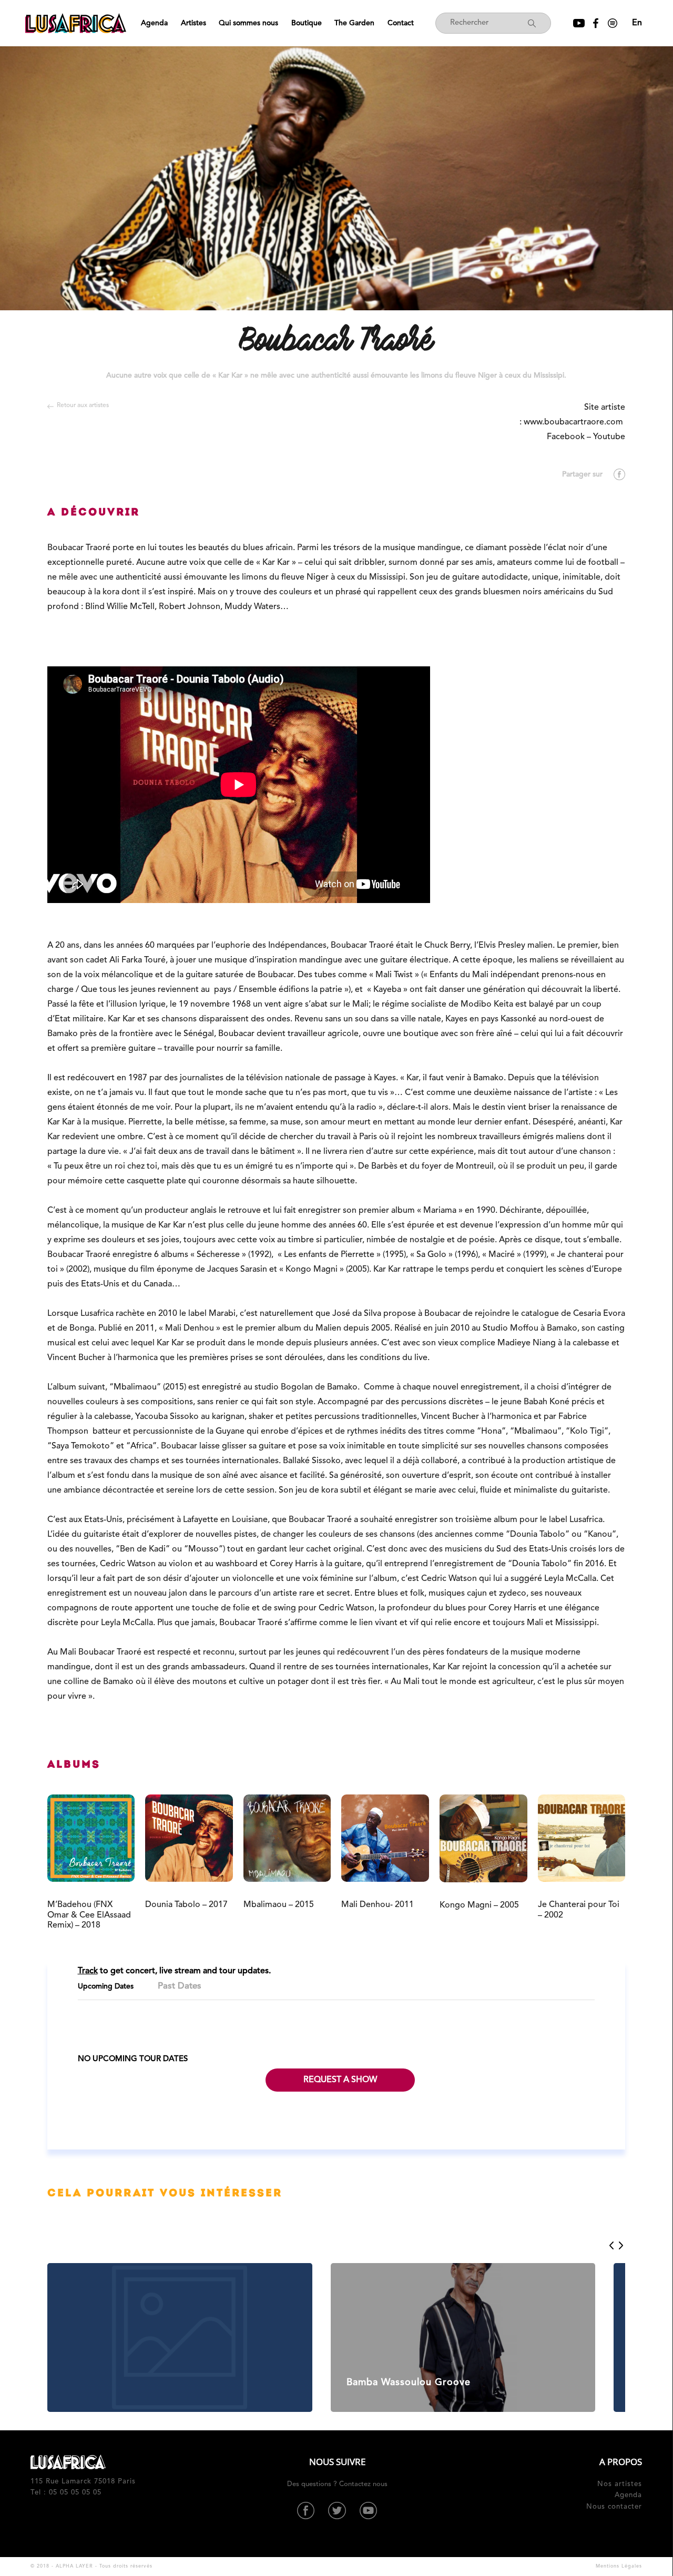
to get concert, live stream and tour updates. (174, 1971)
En (637, 23)
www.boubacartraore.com (574, 422)
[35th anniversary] (180, 2337)
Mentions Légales (619, 2566)
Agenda (154, 23)
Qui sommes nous (248, 23)
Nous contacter (614, 2507)
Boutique (307, 23)
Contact (401, 23)
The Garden (354, 23)
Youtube (609, 437)
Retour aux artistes (83, 405)
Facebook (566, 437)
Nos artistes (620, 2484)
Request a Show (340, 2080)
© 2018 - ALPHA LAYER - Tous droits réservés (91, 2566)
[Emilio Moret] (463, 2337)
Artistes (193, 23)
